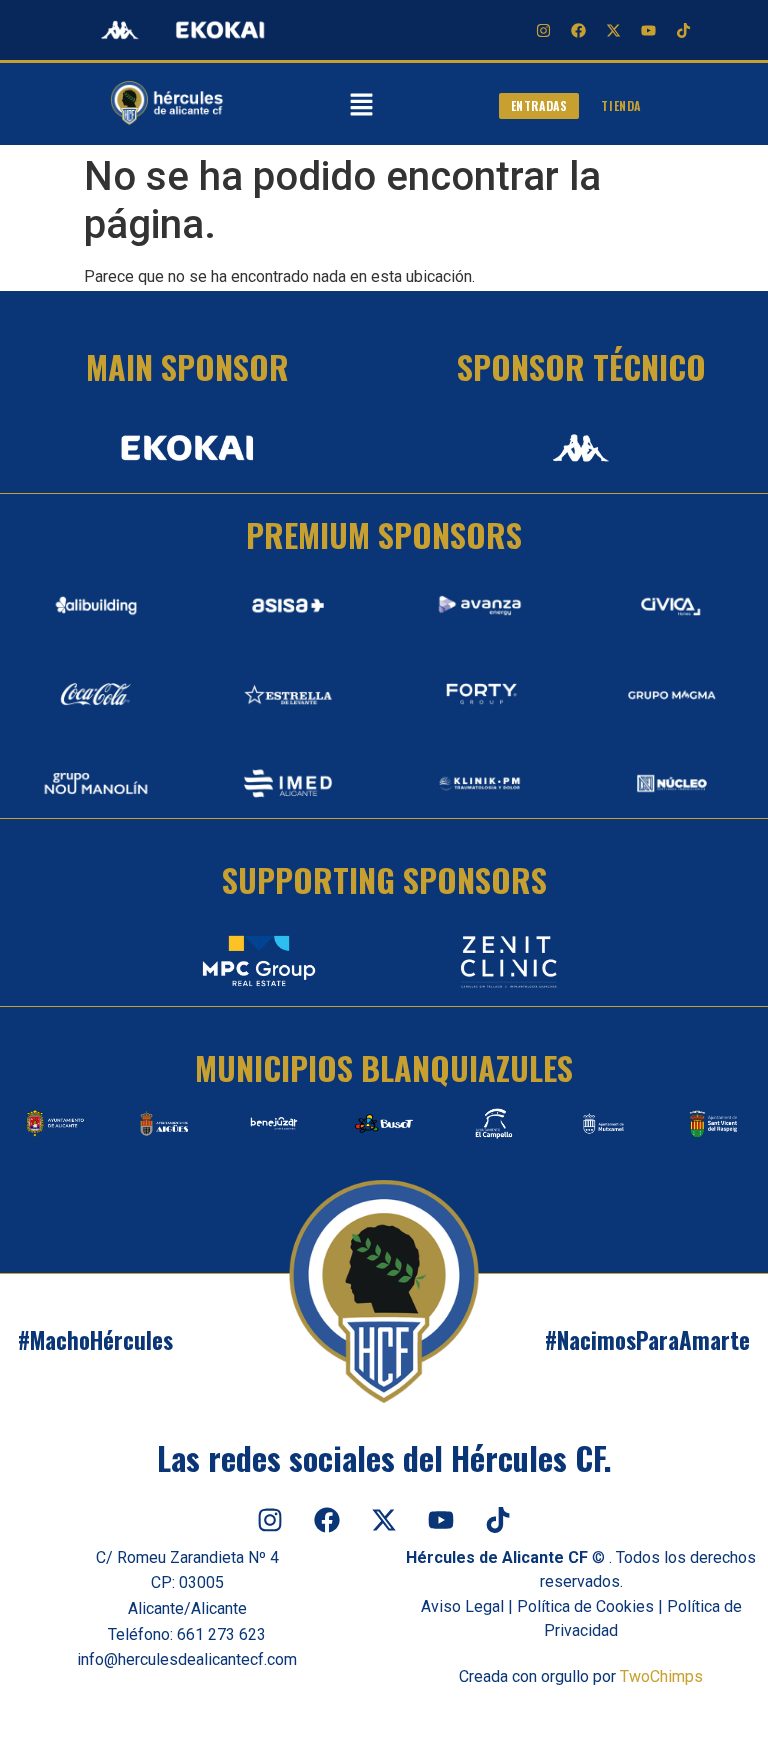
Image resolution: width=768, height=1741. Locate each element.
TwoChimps (661, 1676)
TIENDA (621, 105)
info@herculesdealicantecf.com (187, 1659)
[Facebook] (578, 30)
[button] (361, 106)
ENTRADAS (539, 105)
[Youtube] (648, 30)
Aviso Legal (462, 1606)
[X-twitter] (613, 30)
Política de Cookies (585, 1606)
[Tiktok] (683, 30)
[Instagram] (543, 30)
